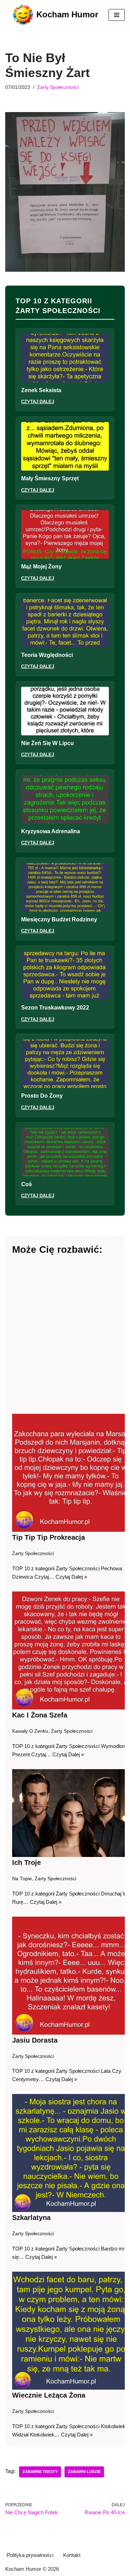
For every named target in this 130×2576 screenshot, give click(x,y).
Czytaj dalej (38, 402)
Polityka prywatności (30, 2555)
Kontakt (72, 2555)
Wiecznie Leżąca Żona (49, 2395)
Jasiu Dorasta (35, 2040)
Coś (27, 1184)
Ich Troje (27, 1863)
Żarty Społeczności (58, 87)
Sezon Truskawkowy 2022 (55, 1008)
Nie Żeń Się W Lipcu (47, 743)
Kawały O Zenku (30, 1731)
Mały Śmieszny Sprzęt (50, 478)
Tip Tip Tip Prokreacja (49, 1537)
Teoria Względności (47, 655)
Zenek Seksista (41, 390)
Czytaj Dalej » (71, 1577)
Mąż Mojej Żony (41, 567)
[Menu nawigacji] (117, 15)
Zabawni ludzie (84, 2472)
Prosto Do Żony (42, 1096)
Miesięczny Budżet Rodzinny (59, 919)
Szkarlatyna (31, 2218)
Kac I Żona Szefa (40, 1715)
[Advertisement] (65, 1335)
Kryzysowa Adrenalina (51, 831)
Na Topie (22, 1879)
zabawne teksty (40, 2472)
